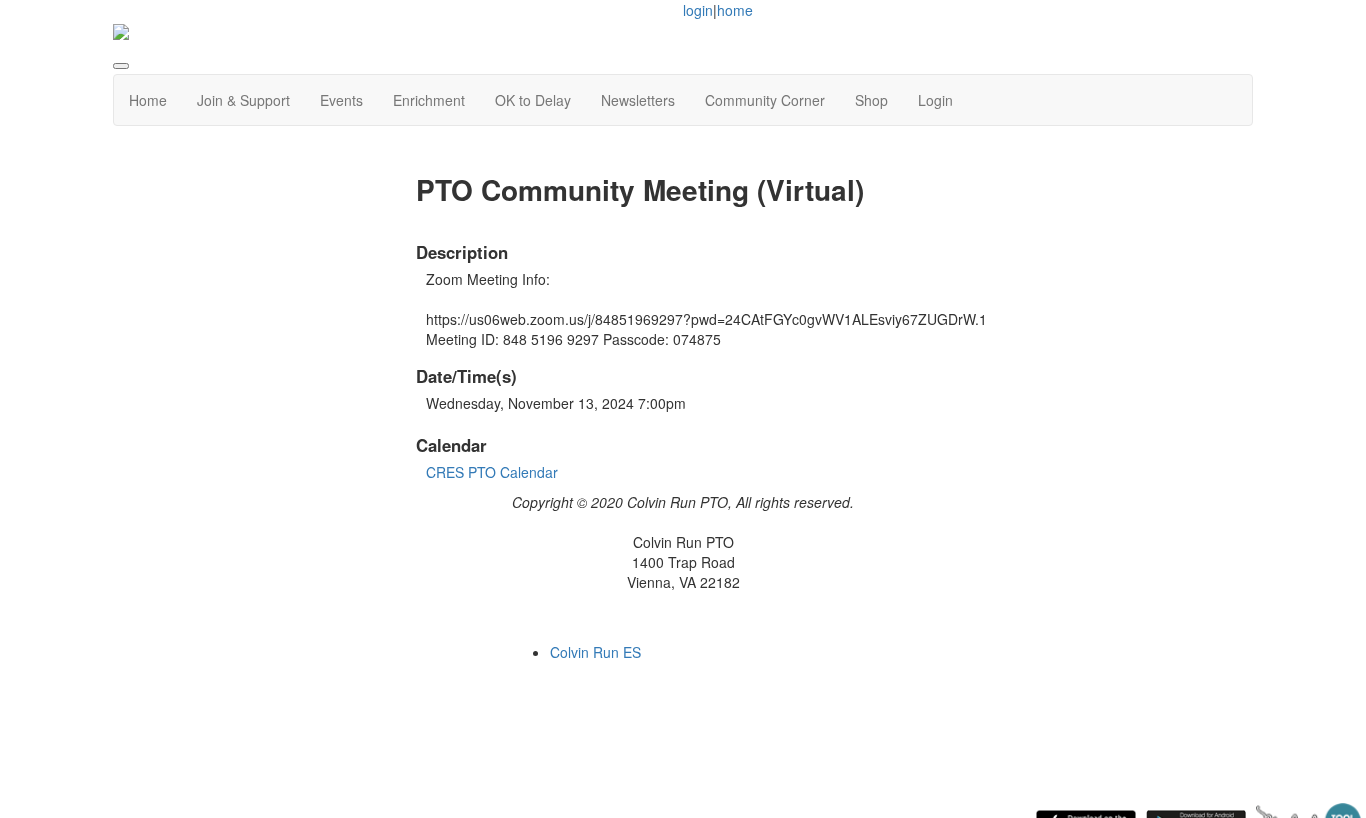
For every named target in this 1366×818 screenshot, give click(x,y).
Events (341, 100)
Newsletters (638, 100)
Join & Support (243, 100)
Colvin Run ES (595, 652)
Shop (871, 100)
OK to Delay (533, 100)
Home (148, 100)
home (735, 10)
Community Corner (765, 100)
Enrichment (429, 100)
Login (935, 100)
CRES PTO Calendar (492, 472)
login (698, 10)
